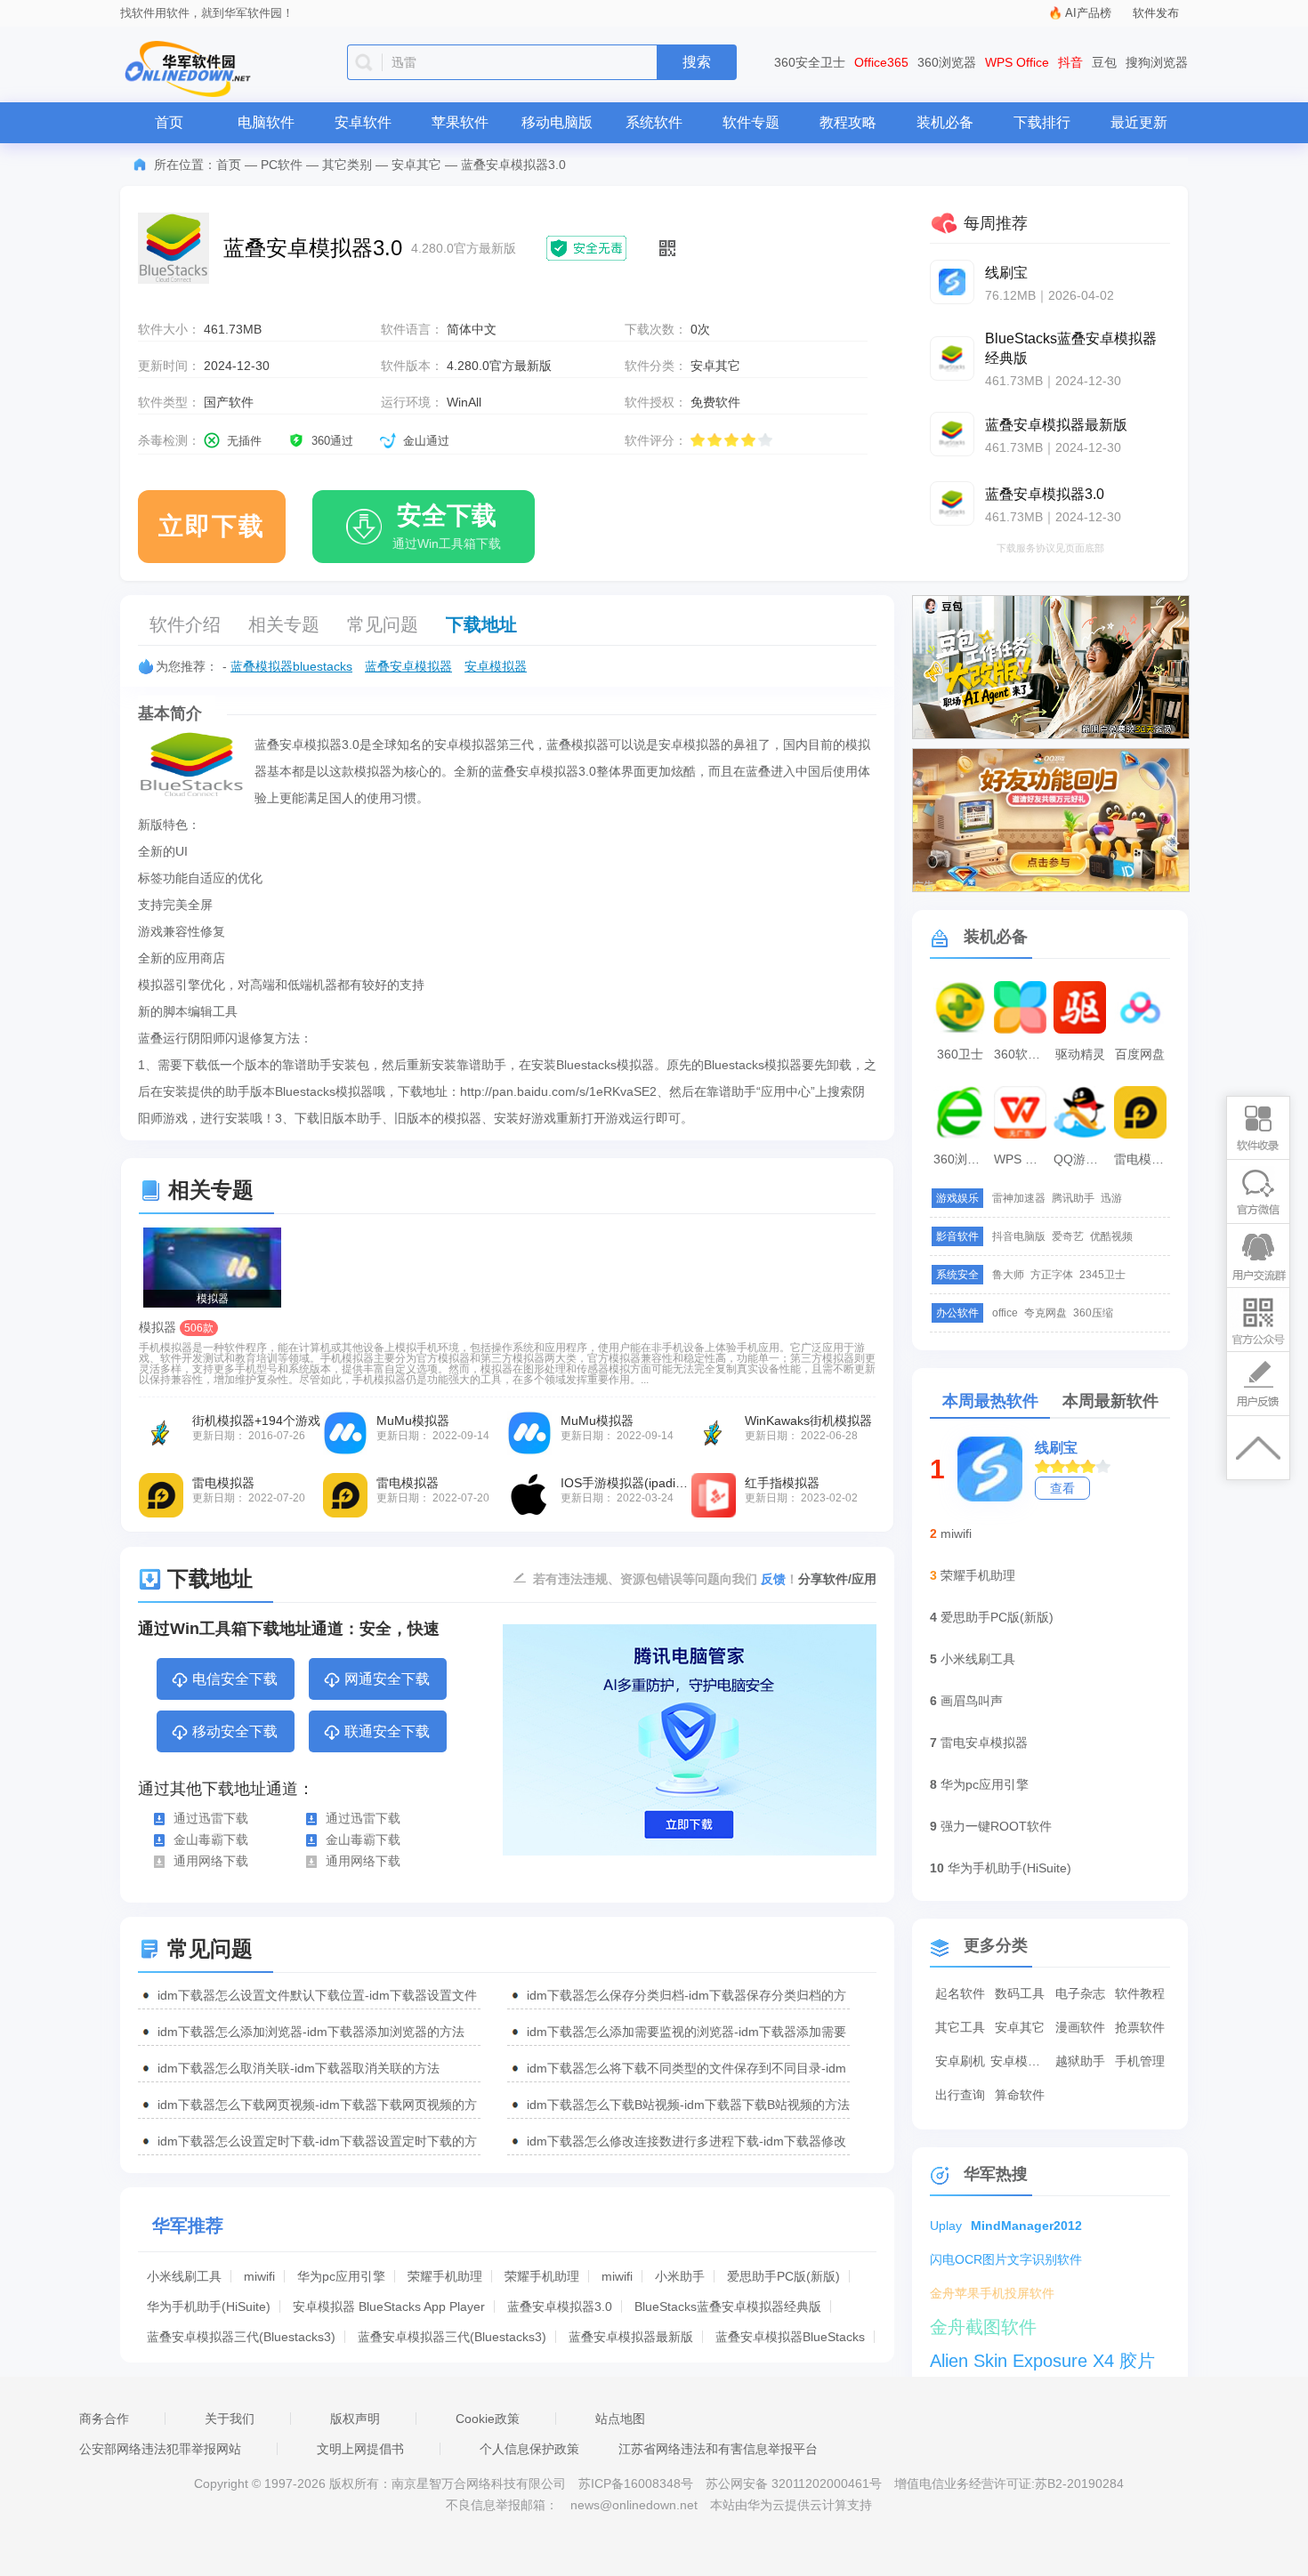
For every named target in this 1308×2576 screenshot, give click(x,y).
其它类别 (347, 165)
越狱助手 (1080, 2061)
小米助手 (680, 2276)
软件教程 (1140, 1993)
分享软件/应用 (837, 1579)
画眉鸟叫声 (972, 1701)
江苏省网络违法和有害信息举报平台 (718, 2449)
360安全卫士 (810, 62)
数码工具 (1020, 1993)
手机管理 (1140, 2061)
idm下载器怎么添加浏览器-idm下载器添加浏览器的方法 (311, 2032)
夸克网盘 (1046, 1313)
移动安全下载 (235, 1731)
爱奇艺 (1068, 1236)
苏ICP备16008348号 (636, 2483)
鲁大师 (1008, 1275)
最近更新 (1139, 122)
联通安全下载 (387, 1731)
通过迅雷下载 (211, 1818)
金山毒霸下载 (211, 1839)
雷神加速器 (1019, 1198)
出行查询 (960, 2095)
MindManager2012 (1026, 2226)
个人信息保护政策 (529, 2449)
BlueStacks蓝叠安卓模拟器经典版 (728, 2306)
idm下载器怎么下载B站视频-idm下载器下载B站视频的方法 (688, 2105)
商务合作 (104, 2419)
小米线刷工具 (184, 2276)
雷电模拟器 (1142, 1159)
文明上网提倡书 (360, 2449)
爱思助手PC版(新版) (783, 2276)
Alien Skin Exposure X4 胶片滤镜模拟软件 (1042, 2363)
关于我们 (230, 2419)
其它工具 (960, 2027)
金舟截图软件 (983, 2327)
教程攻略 (848, 122)
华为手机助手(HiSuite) (209, 2306)
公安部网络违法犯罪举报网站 (160, 2449)
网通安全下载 (387, 1679)
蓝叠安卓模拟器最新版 (631, 2337)
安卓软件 (363, 122)
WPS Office (1017, 62)
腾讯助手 (1073, 1198)
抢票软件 (1140, 2027)
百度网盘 (1140, 1054)
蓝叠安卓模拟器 (408, 666)
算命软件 (1020, 2095)
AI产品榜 (1088, 13)
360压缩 (1093, 1313)
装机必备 (945, 122)
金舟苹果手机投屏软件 (992, 2293)
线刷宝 (1056, 1448)
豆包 (1104, 62)
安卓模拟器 (496, 666)
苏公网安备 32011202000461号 (795, 2483)
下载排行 (1042, 122)
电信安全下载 (235, 1679)
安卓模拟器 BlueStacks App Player (389, 2306)
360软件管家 (1022, 1054)
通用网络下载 (211, 1861)
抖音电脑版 (1019, 1236)
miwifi (259, 2276)
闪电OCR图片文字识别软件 (1006, 2259)
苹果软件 (460, 122)
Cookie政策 (488, 2419)
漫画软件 (1080, 2027)
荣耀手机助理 (445, 2276)
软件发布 (1156, 13)
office (1005, 1313)
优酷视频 (1111, 1236)
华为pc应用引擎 (341, 2276)
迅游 (1111, 1198)
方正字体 (1052, 1275)
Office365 (881, 62)
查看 (1062, 1488)
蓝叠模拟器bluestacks (291, 666)
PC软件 (282, 165)
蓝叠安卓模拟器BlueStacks (790, 2337)
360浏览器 (947, 62)
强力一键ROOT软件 (996, 1826)
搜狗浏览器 (1157, 62)
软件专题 (751, 122)
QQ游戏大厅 (1082, 1159)
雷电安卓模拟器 (984, 1743)
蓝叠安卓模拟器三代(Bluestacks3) (241, 2337)
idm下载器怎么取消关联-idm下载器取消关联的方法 (299, 2068)
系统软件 (654, 122)
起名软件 (960, 1993)
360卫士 (960, 1054)
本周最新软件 (1110, 1401)
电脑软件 (266, 122)
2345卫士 (1102, 1275)
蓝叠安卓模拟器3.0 (560, 2306)
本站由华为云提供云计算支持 (791, 2505)
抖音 (1070, 62)
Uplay (946, 2226)
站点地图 (620, 2419)
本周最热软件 (990, 1401)
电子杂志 (1080, 1993)
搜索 (697, 62)
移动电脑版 (557, 122)
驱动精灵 (1080, 1054)
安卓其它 (416, 165)
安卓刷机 (960, 2061)
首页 (169, 122)
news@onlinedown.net (634, 2505)
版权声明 (355, 2419)
